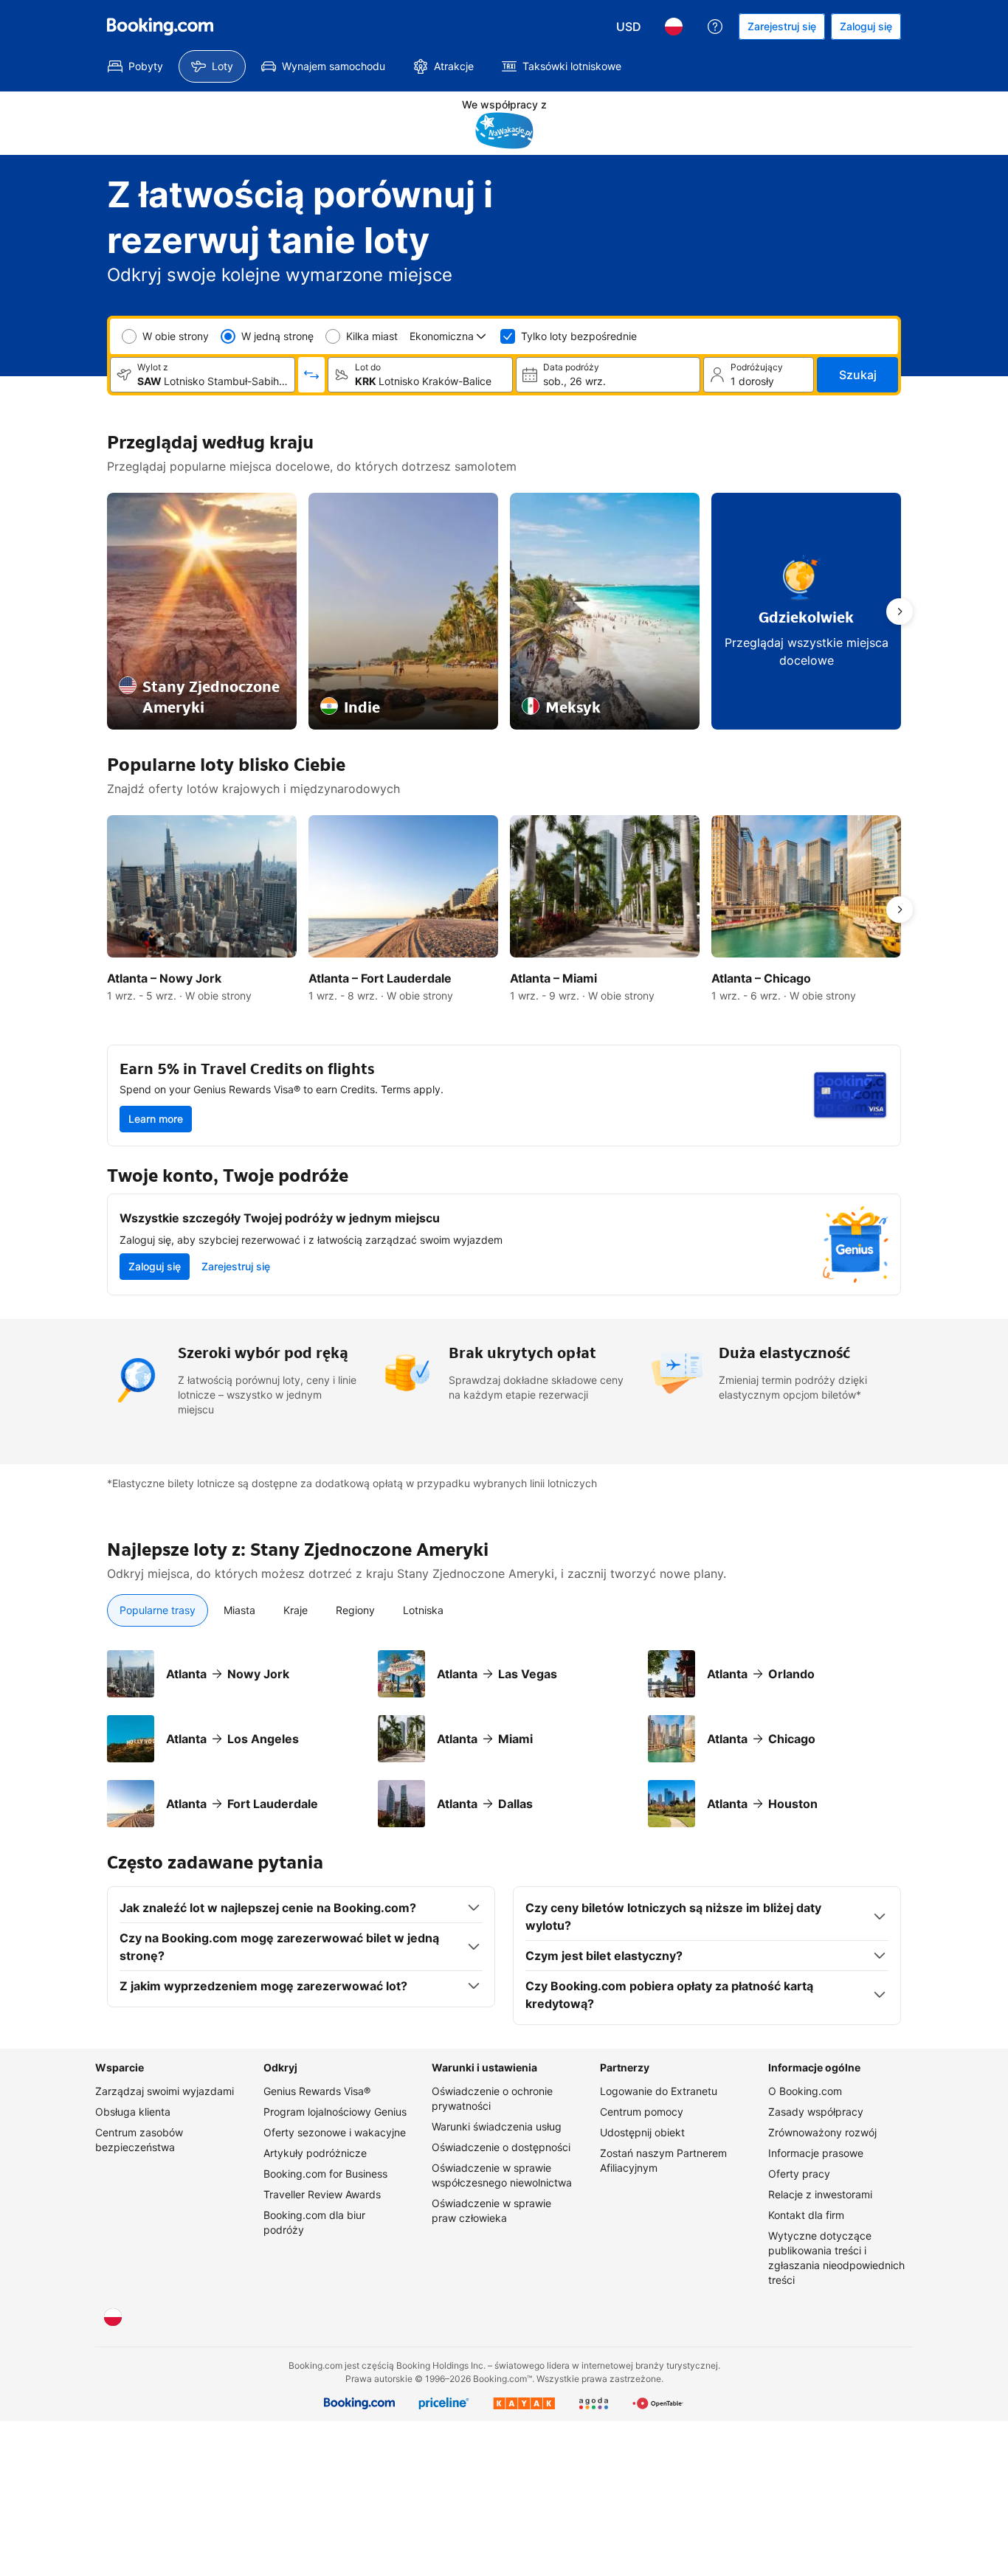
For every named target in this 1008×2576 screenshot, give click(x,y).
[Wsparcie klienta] (715, 27)
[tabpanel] (504, 1739)
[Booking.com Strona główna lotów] (160, 27)
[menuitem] (135, 66)
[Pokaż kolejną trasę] (900, 612)
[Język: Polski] (674, 27)
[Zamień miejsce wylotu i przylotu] (311, 375)
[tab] (158, 1610)
